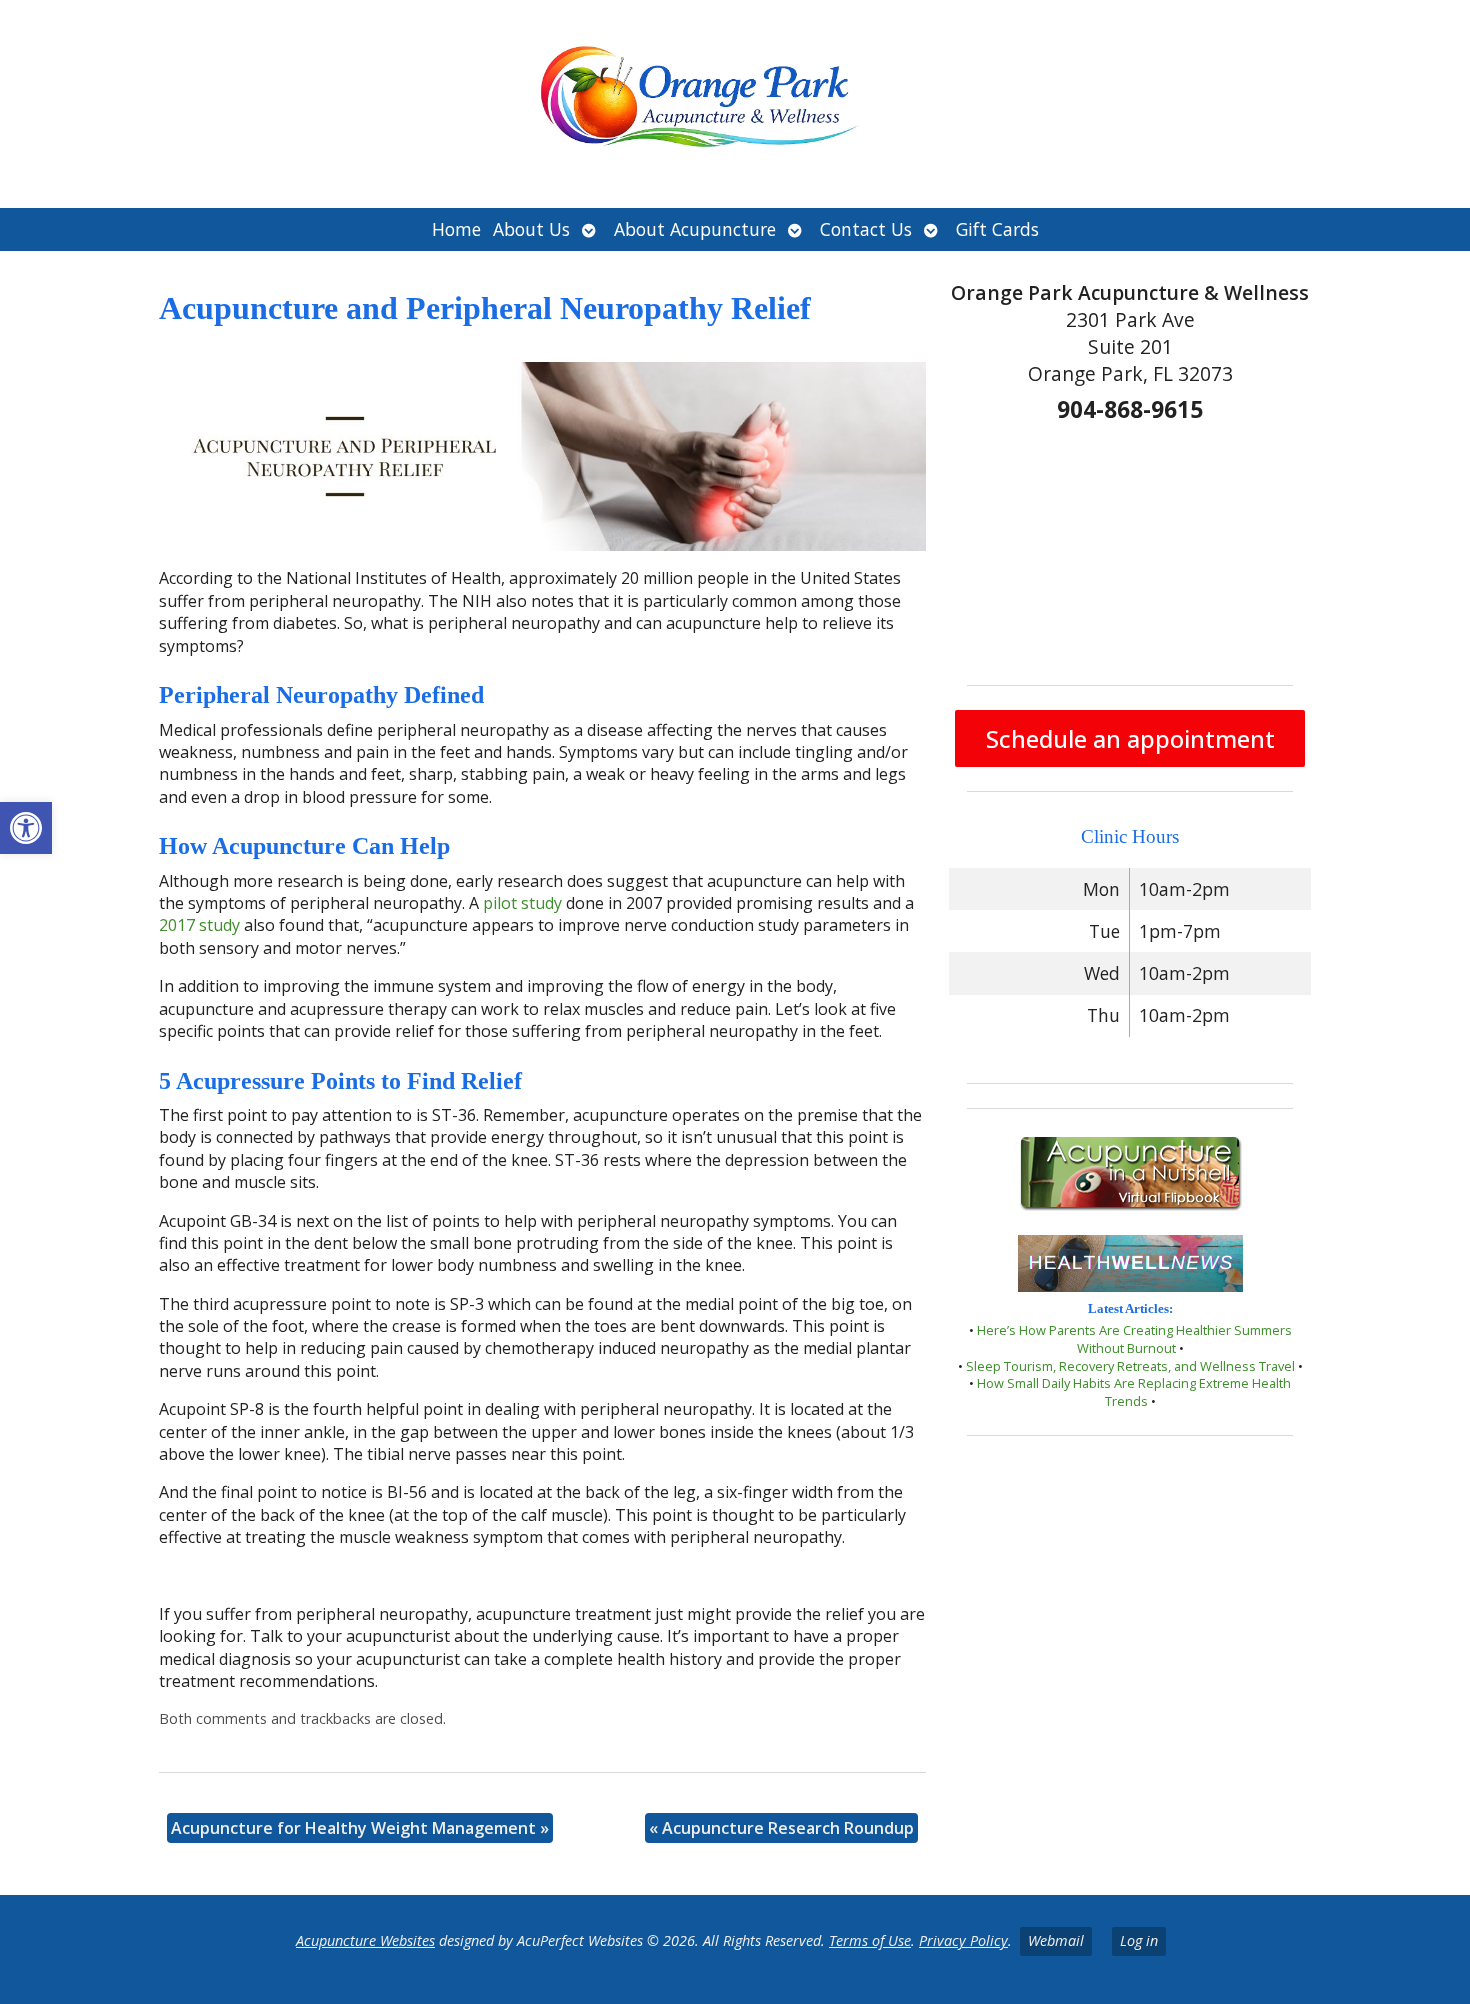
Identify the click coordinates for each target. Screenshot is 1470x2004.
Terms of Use (870, 1940)
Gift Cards (997, 229)
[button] (26, 828)
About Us (531, 229)
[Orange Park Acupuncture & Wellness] (735, 104)
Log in (1139, 1940)
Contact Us (866, 229)
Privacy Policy (963, 1940)
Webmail (1056, 1940)
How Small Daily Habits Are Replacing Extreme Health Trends (1134, 1392)
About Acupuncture (695, 229)
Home (456, 229)
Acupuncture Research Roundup (781, 1828)
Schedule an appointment (1130, 738)
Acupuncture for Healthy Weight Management (360, 1828)
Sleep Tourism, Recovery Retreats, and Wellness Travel (1130, 1366)
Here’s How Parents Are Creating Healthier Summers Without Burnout (1134, 1339)
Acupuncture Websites (365, 1940)
